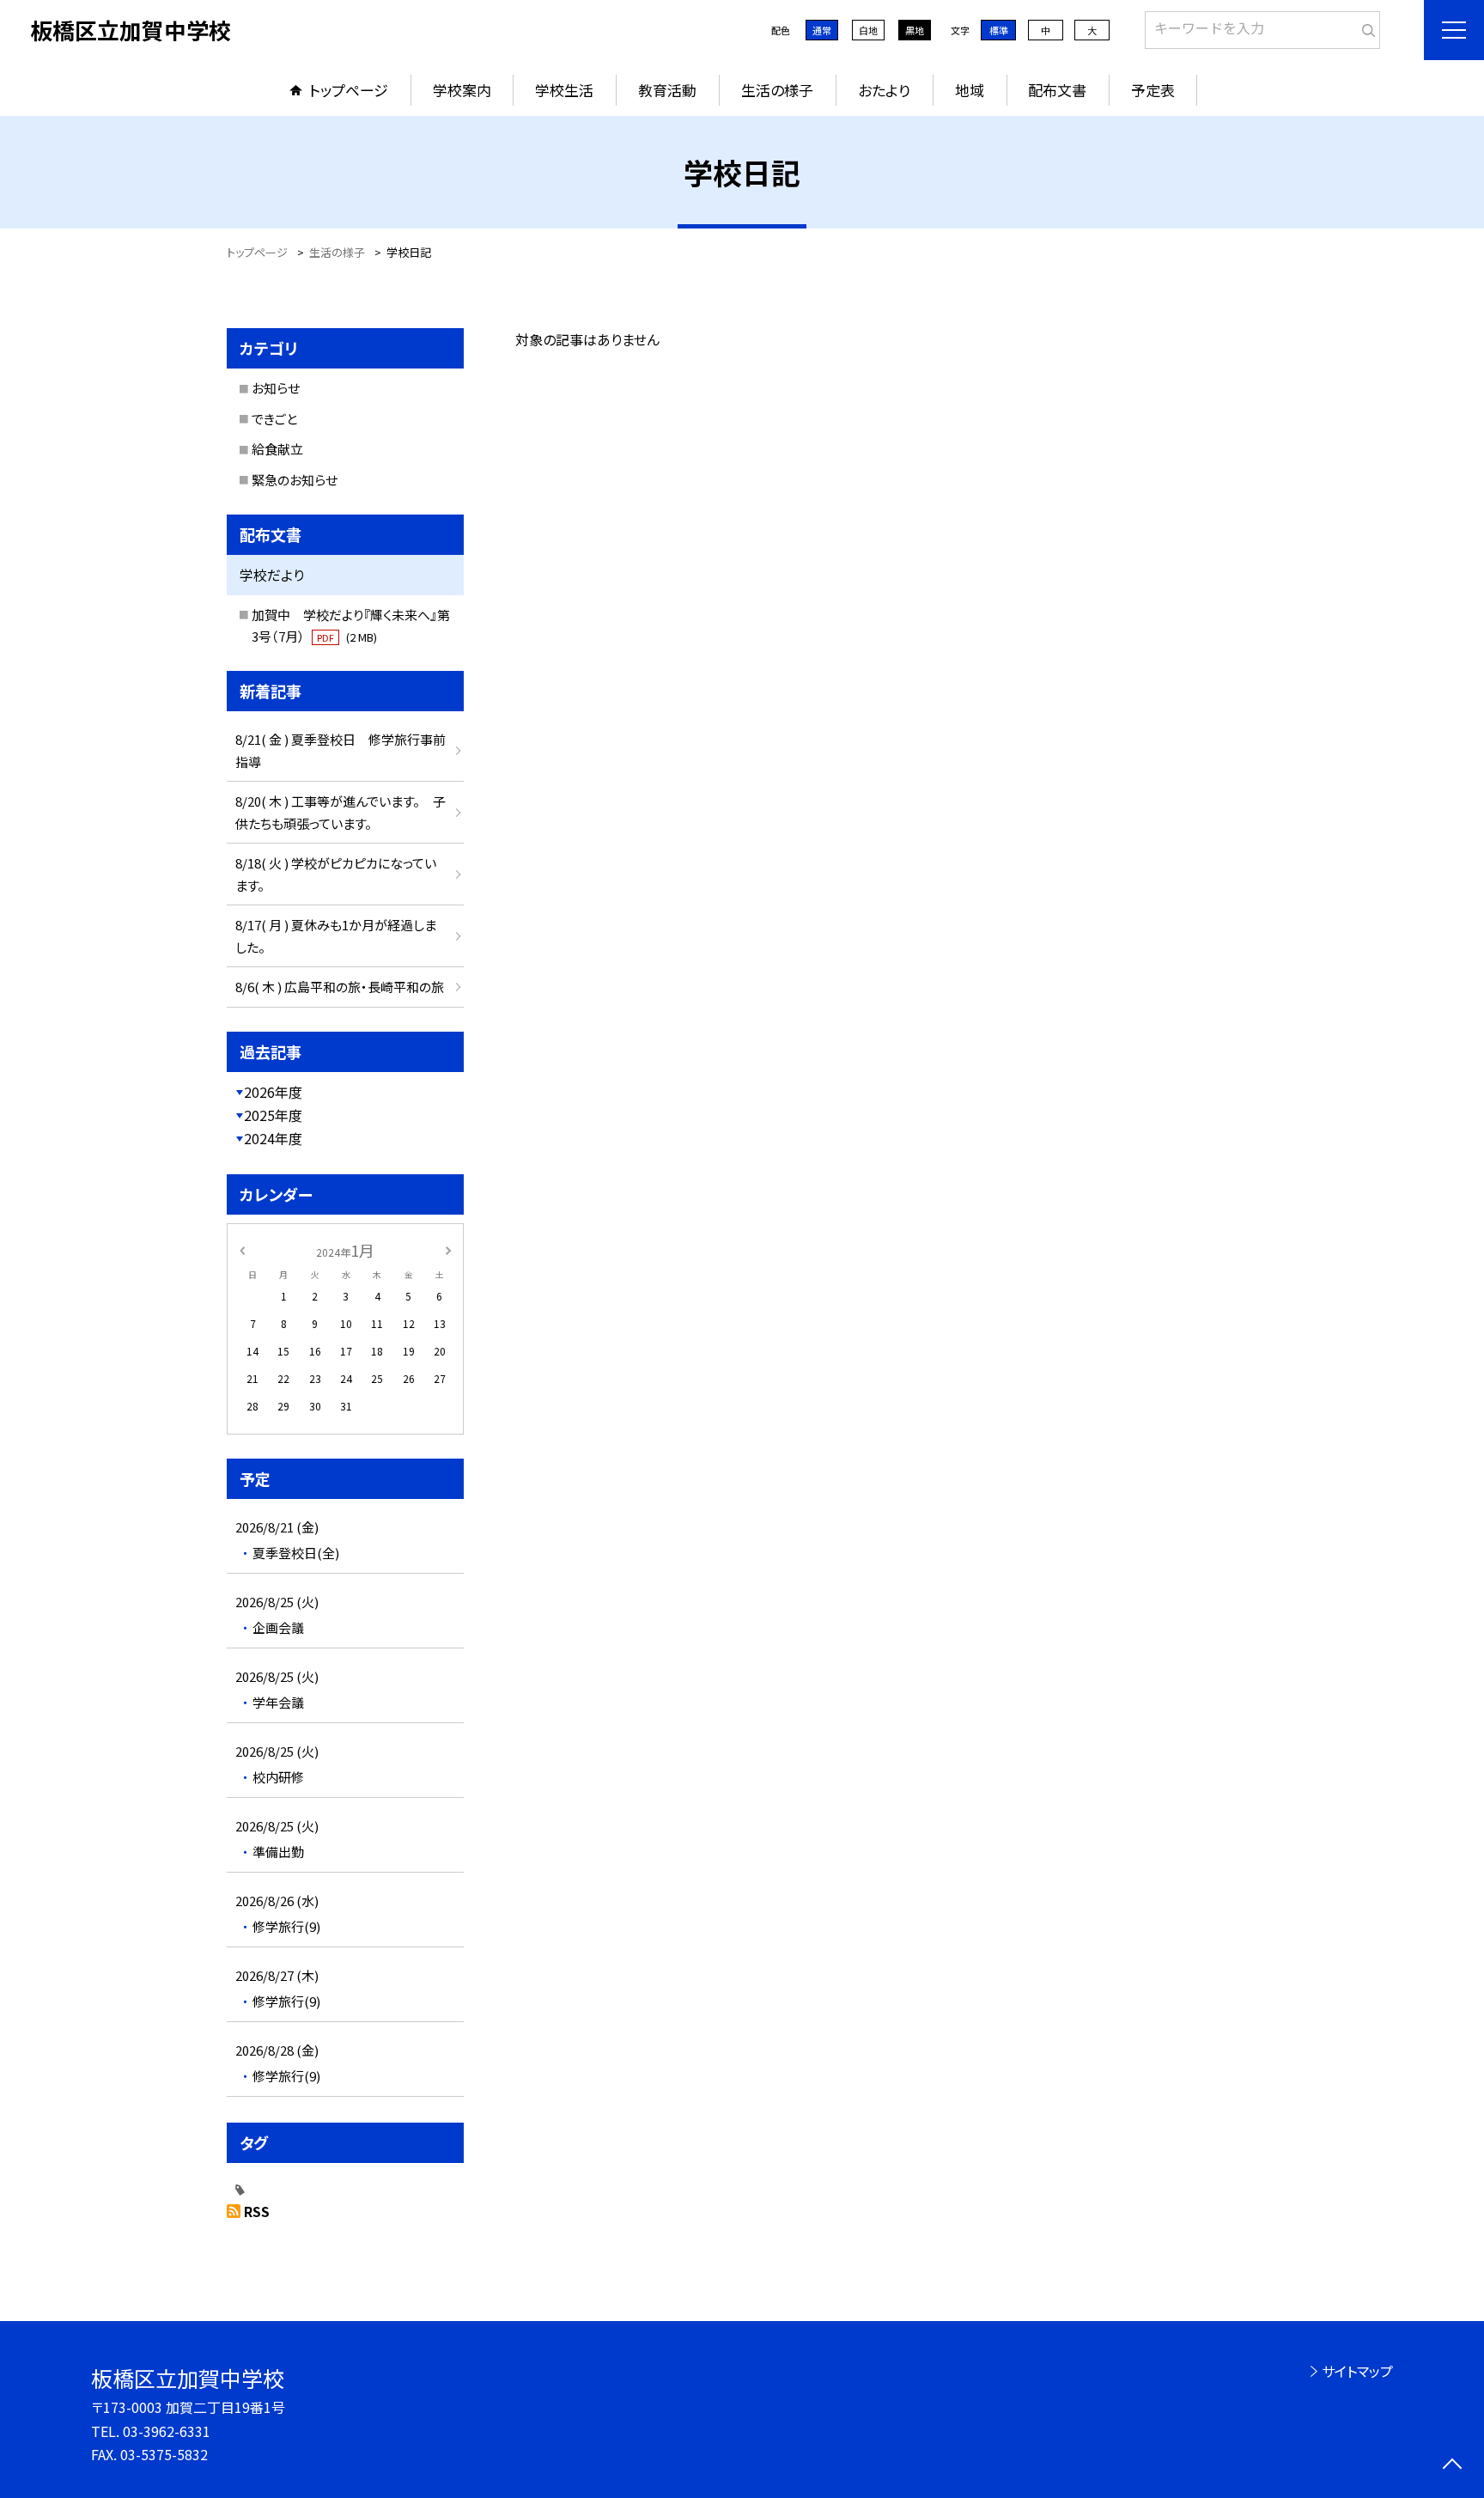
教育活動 (667, 90)
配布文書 (1057, 90)
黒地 (915, 30)
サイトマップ (1357, 2371)
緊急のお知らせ (295, 480)
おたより (884, 90)
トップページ (349, 90)
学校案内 (462, 90)
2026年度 (273, 1092)
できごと (274, 419)
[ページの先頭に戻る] (1452, 2466)
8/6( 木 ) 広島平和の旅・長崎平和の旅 (340, 987)
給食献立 (277, 449)
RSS (257, 2211)
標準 (999, 30)
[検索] (1365, 27)
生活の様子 (777, 90)
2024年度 (273, 1138)
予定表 (1153, 90)
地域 (970, 90)
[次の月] (448, 1249)
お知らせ (276, 388)
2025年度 (273, 1115)
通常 (822, 30)
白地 (868, 30)
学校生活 (564, 90)
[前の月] (242, 1249)
